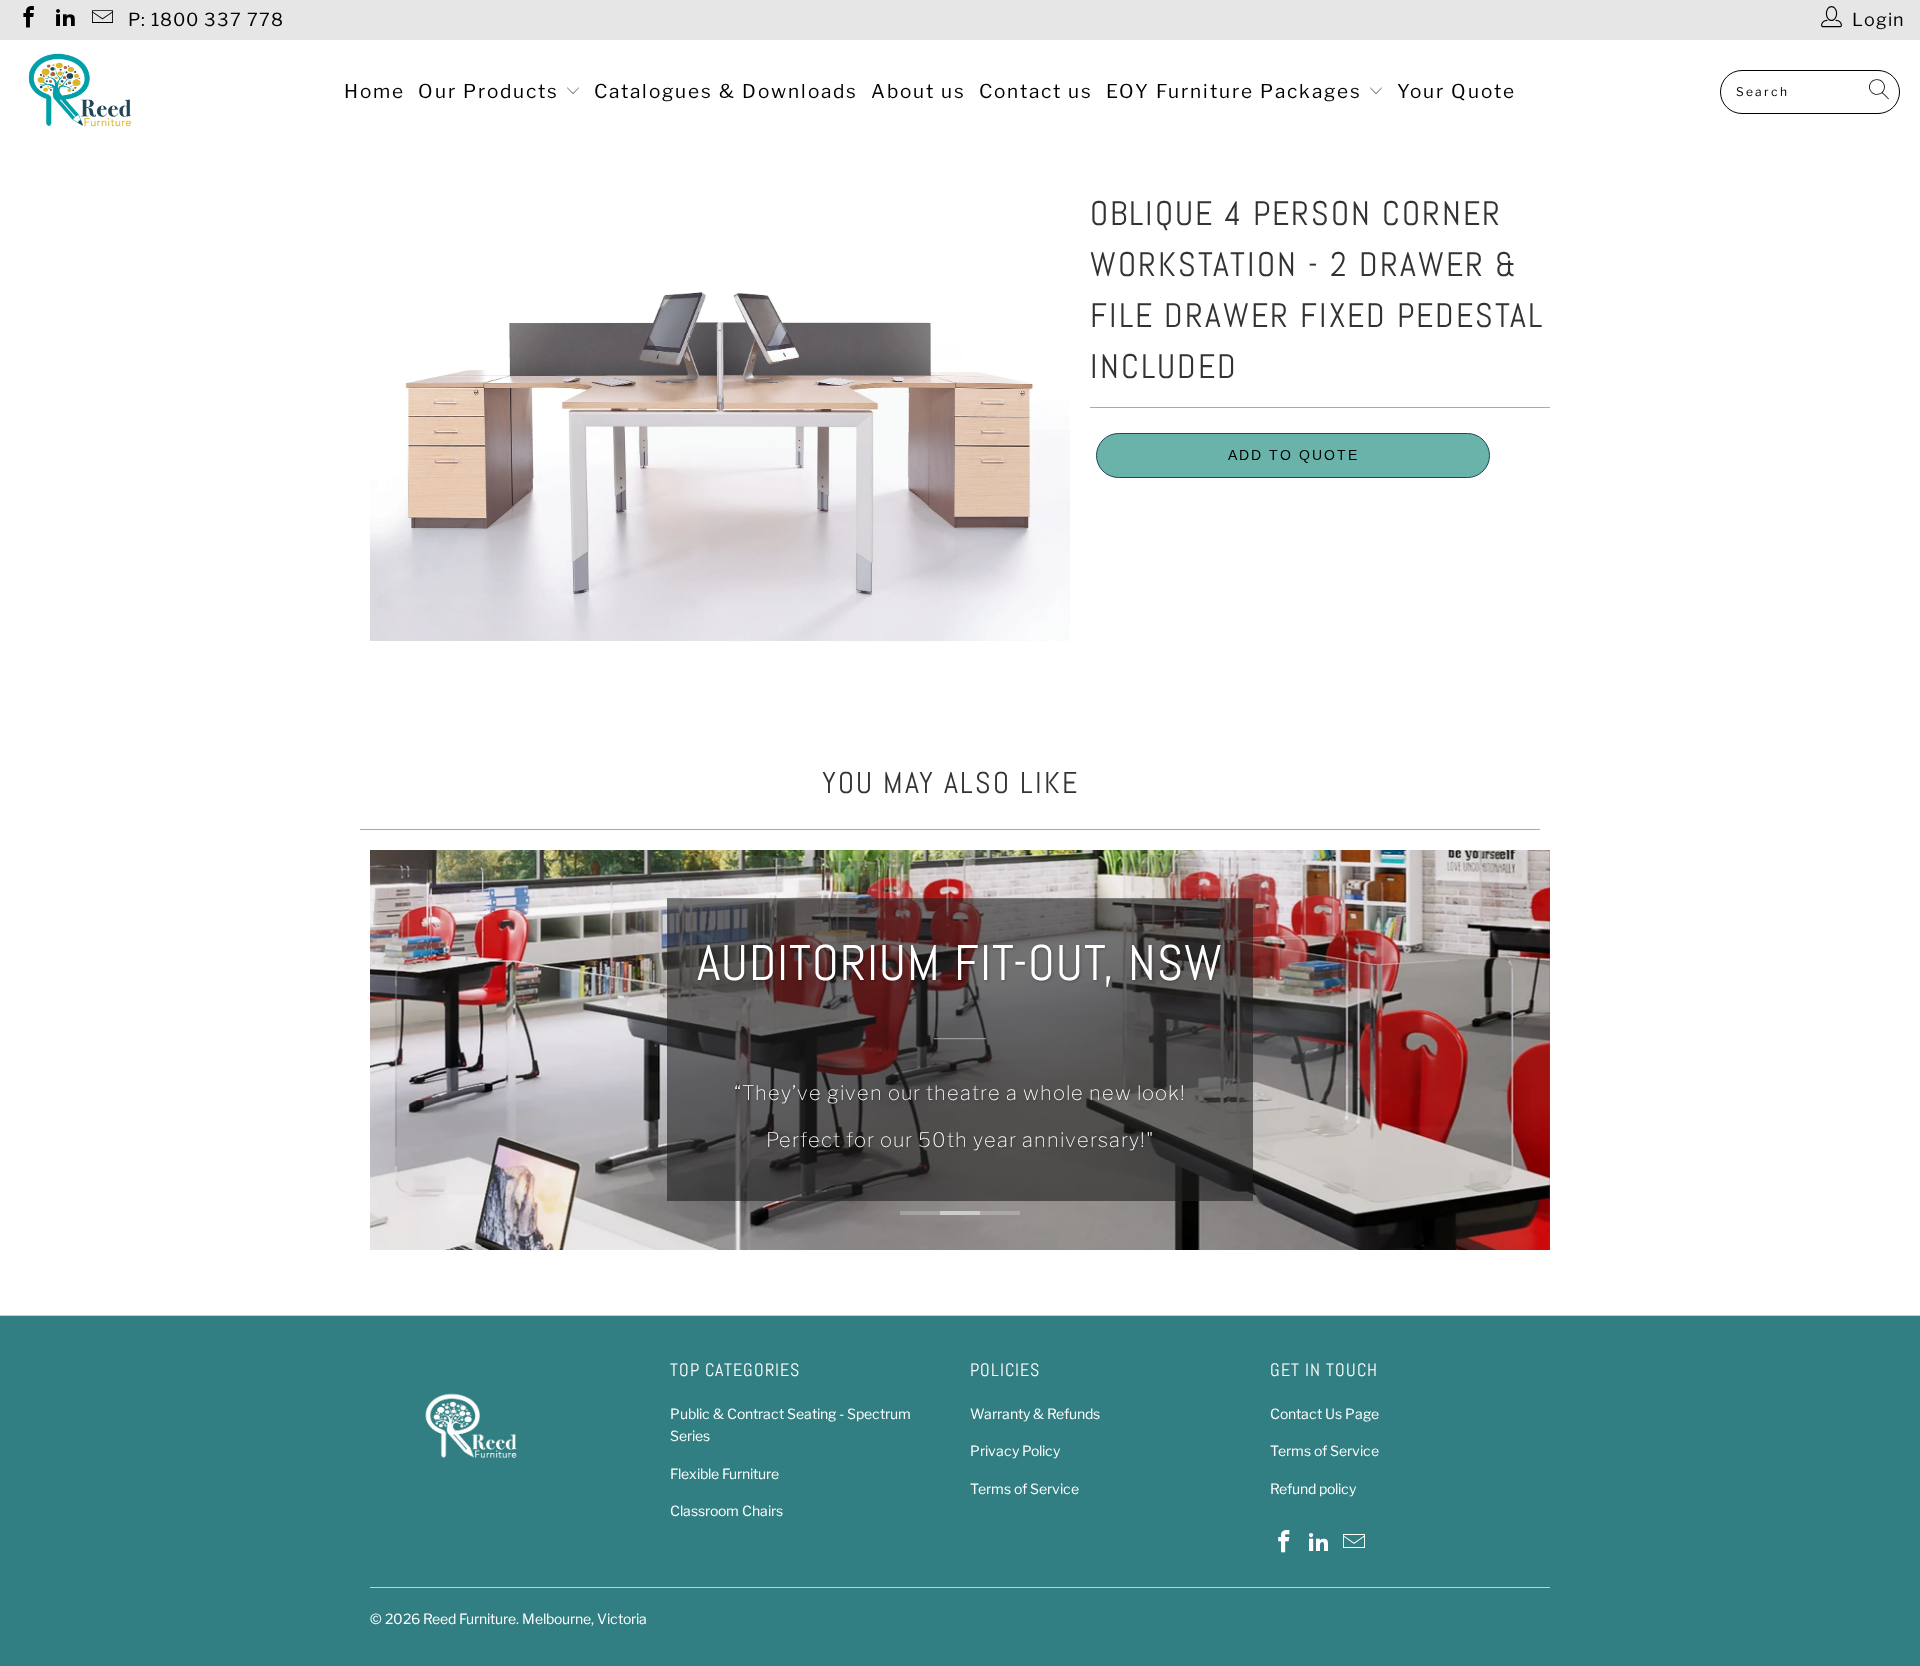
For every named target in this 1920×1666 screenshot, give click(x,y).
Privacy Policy (1015, 1450)
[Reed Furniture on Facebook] (27, 19)
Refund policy (1313, 1488)
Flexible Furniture (724, 1473)
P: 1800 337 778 (206, 19)
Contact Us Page (1324, 1413)
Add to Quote (1293, 455)
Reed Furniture (469, 1618)
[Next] (1521, 1050)
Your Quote (1456, 91)
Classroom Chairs (726, 1510)
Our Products (491, 91)
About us (918, 91)
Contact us (1036, 91)
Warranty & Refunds (1035, 1413)
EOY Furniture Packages (1237, 91)
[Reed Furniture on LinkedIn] (64, 19)
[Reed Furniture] (80, 92)
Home (374, 91)
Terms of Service (1024, 1488)
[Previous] (398, 1050)
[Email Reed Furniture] (101, 19)
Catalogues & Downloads (726, 91)
